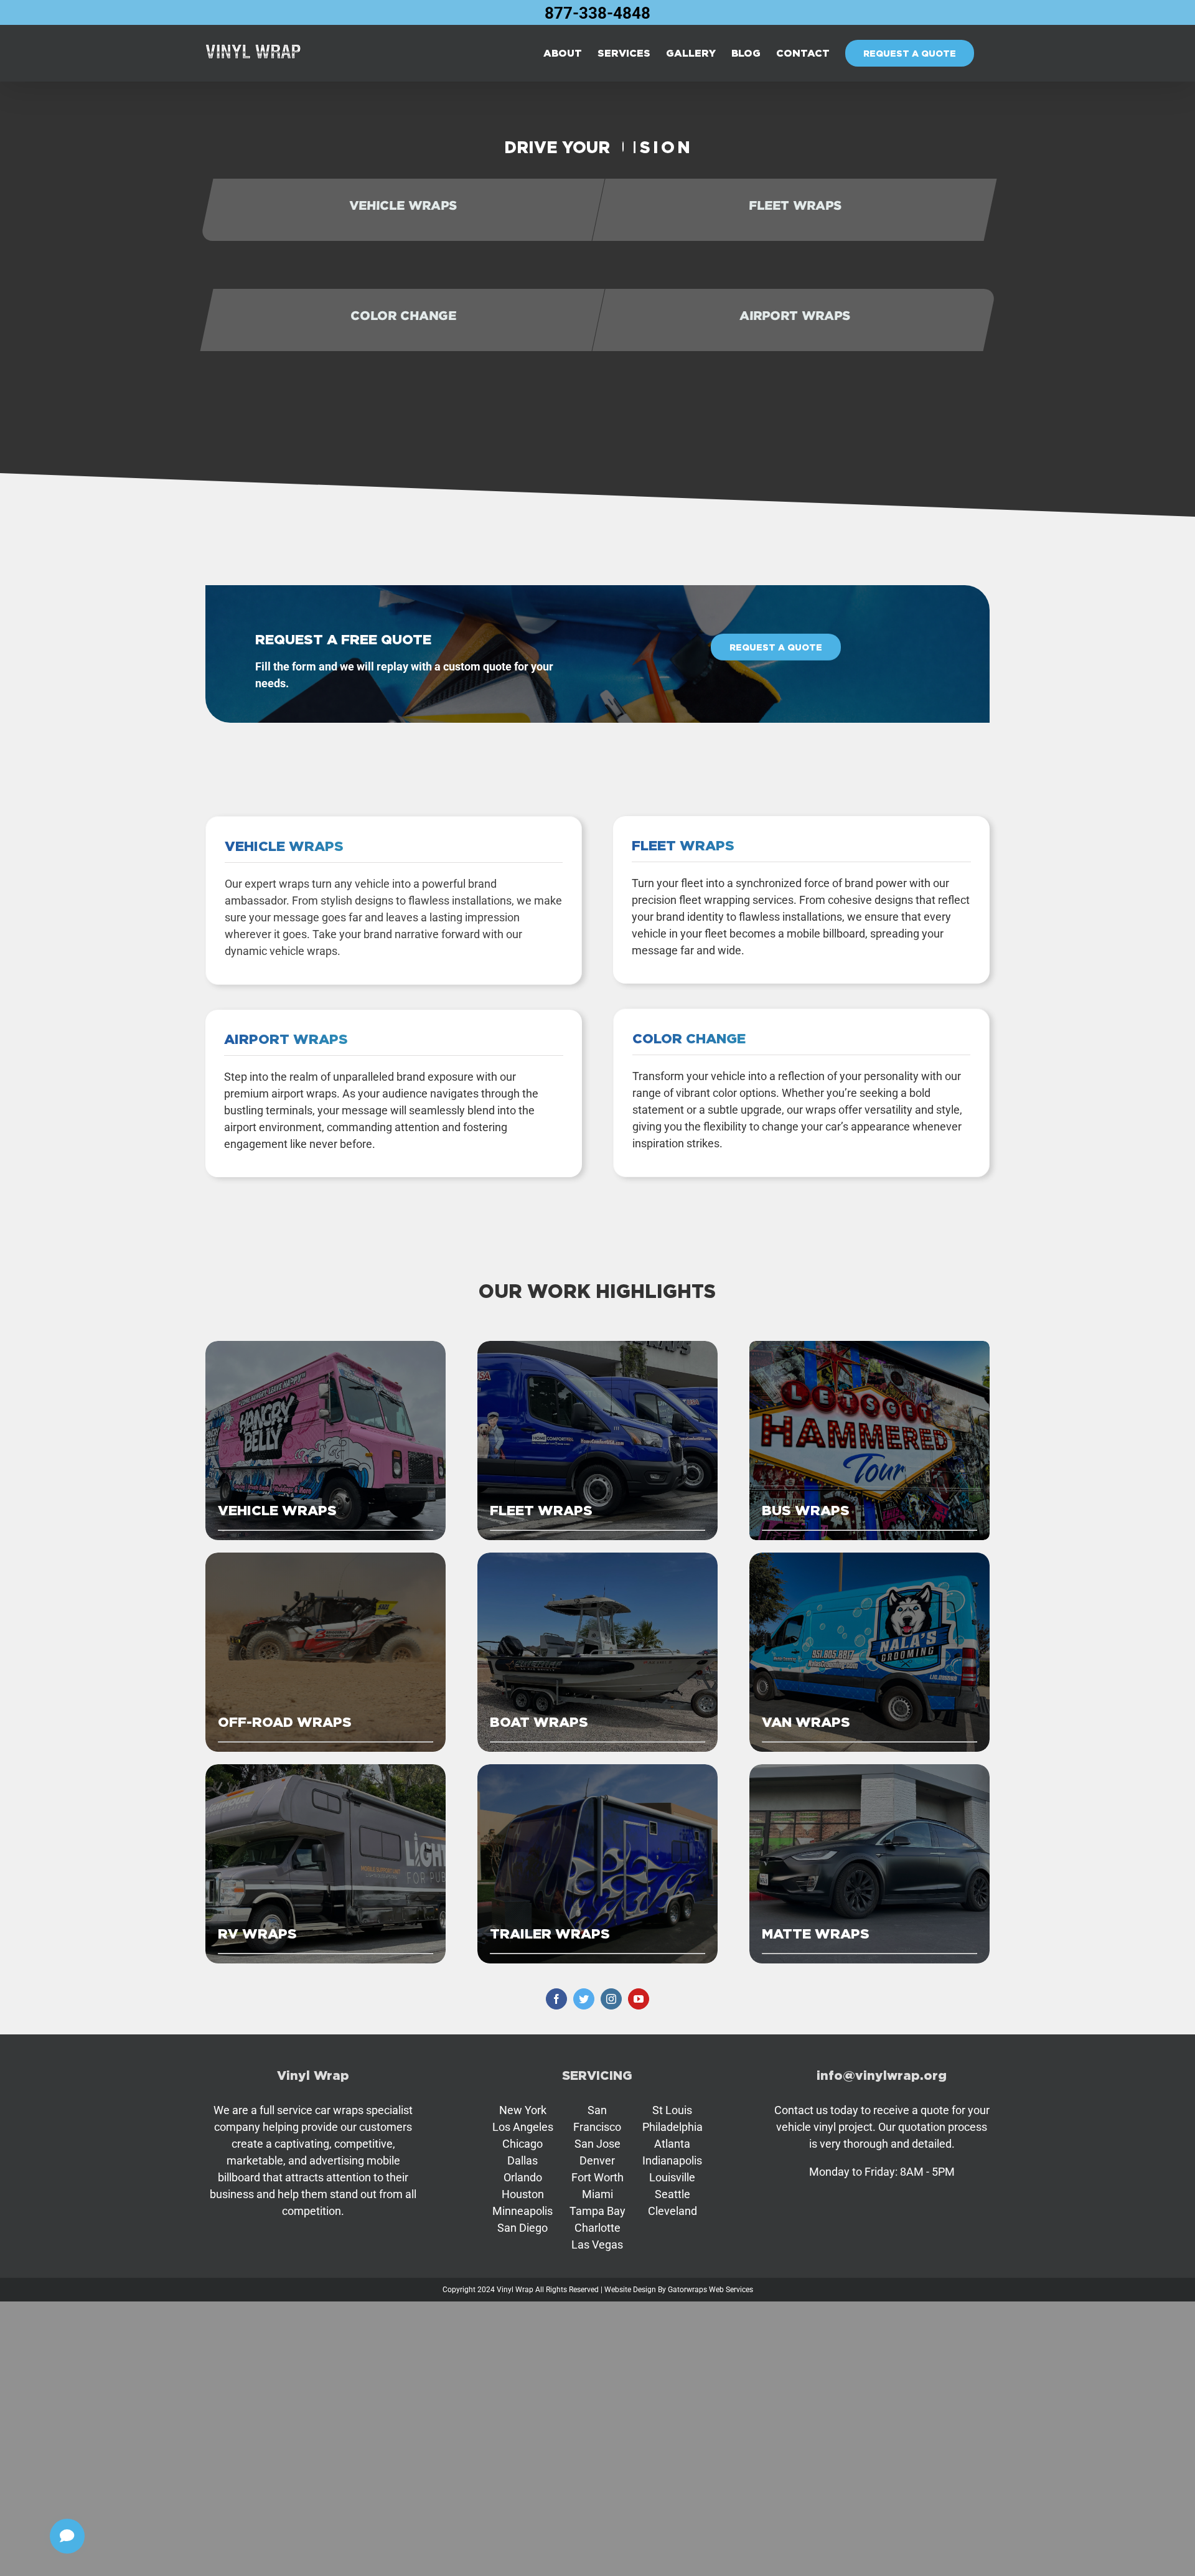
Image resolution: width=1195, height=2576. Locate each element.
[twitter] (584, 1999)
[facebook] (556, 1999)
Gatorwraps (687, 2290)
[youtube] (639, 1999)
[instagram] (611, 1999)
